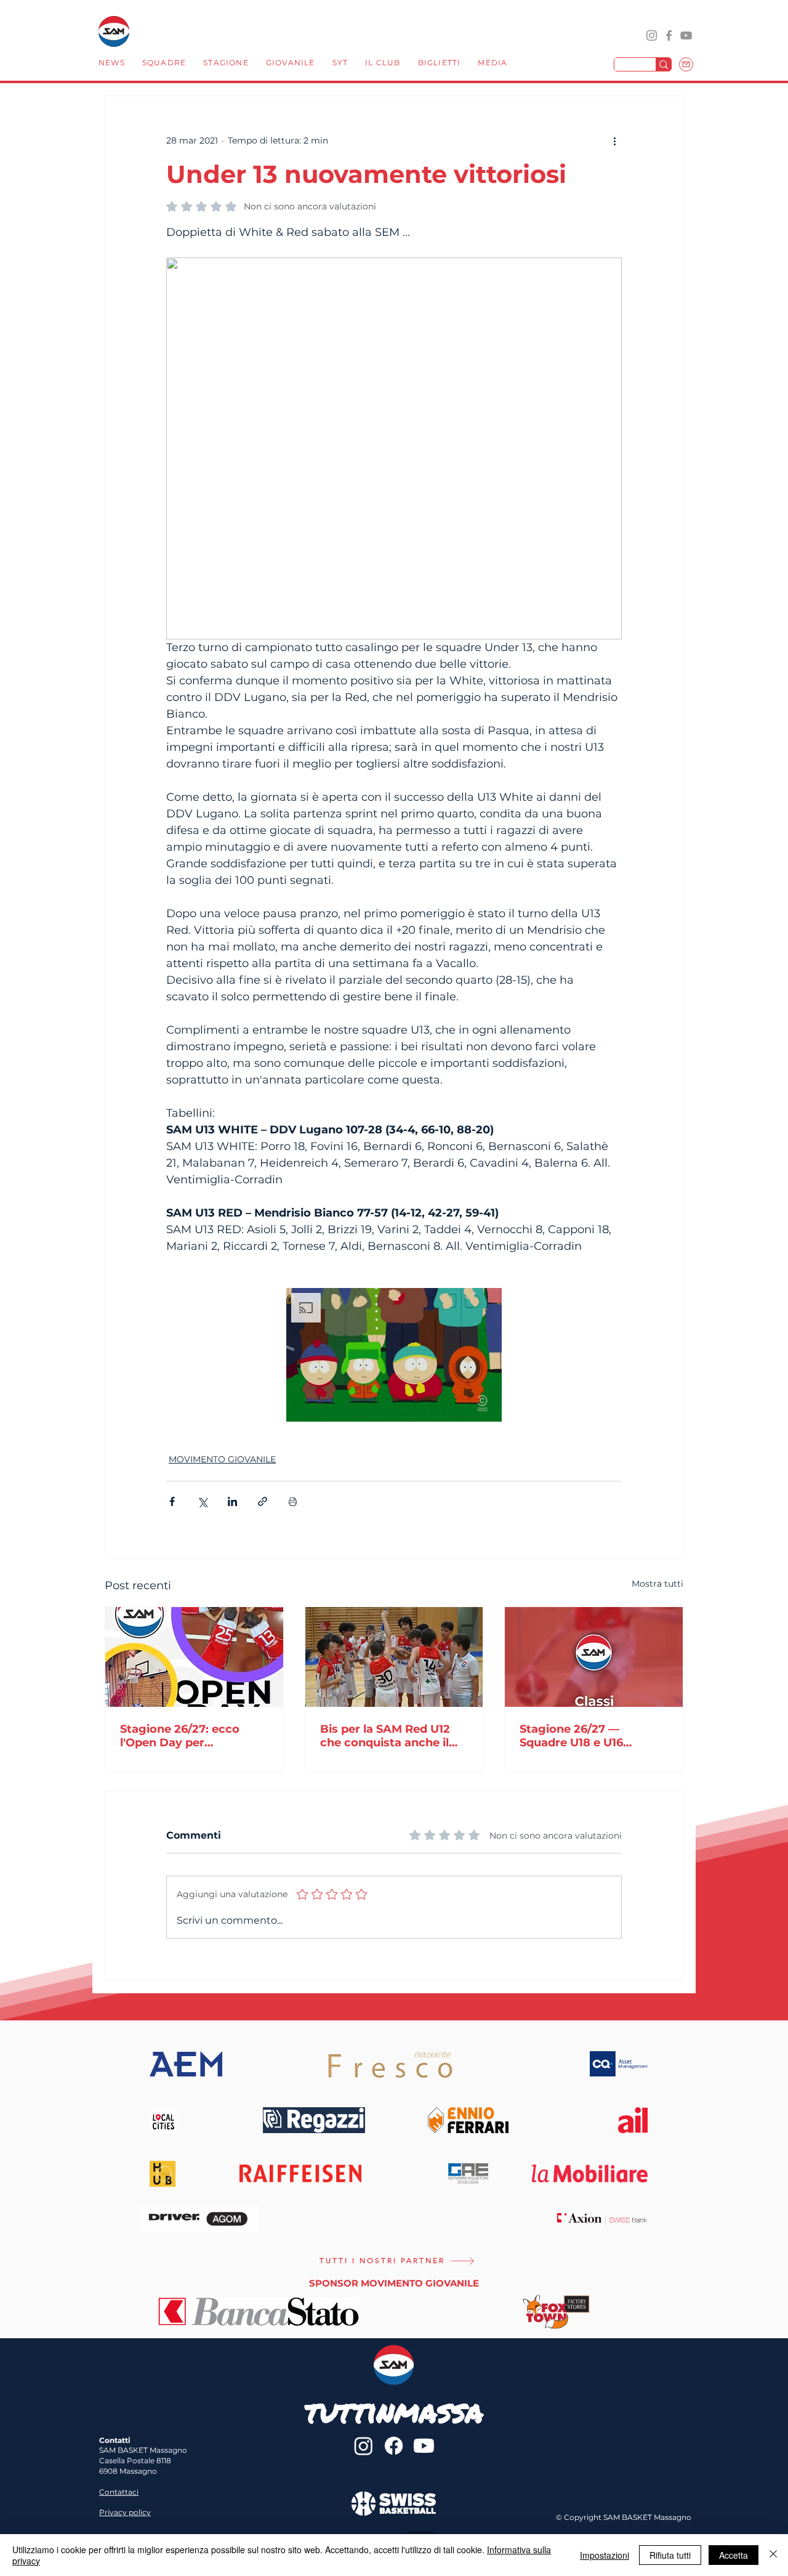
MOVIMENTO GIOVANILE (222, 1459)
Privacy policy (125, 2512)
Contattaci (119, 2492)
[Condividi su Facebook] (172, 1501)
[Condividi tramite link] (263, 1501)
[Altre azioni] (614, 140)
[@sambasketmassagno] (652, 35)
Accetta (734, 2555)
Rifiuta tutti (670, 2555)
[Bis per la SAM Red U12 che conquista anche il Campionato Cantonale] (394, 1657)
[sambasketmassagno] (669, 35)
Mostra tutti (657, 1584)
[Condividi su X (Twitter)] (202, 1501)
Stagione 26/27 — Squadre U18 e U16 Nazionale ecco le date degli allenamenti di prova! (584, 1736)
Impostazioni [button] (605, 2555)
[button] (164, 64)
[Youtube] (424, 2446)
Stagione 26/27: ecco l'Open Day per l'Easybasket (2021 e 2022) (180, 1736)
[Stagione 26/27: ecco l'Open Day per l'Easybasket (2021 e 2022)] (194, 1657)
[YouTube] (686, 35)
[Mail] (686, 64)
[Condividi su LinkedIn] (232, 1501)
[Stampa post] (293, 1501)
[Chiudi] (773, 2555)
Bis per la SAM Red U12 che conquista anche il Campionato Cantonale (386, 1736)
